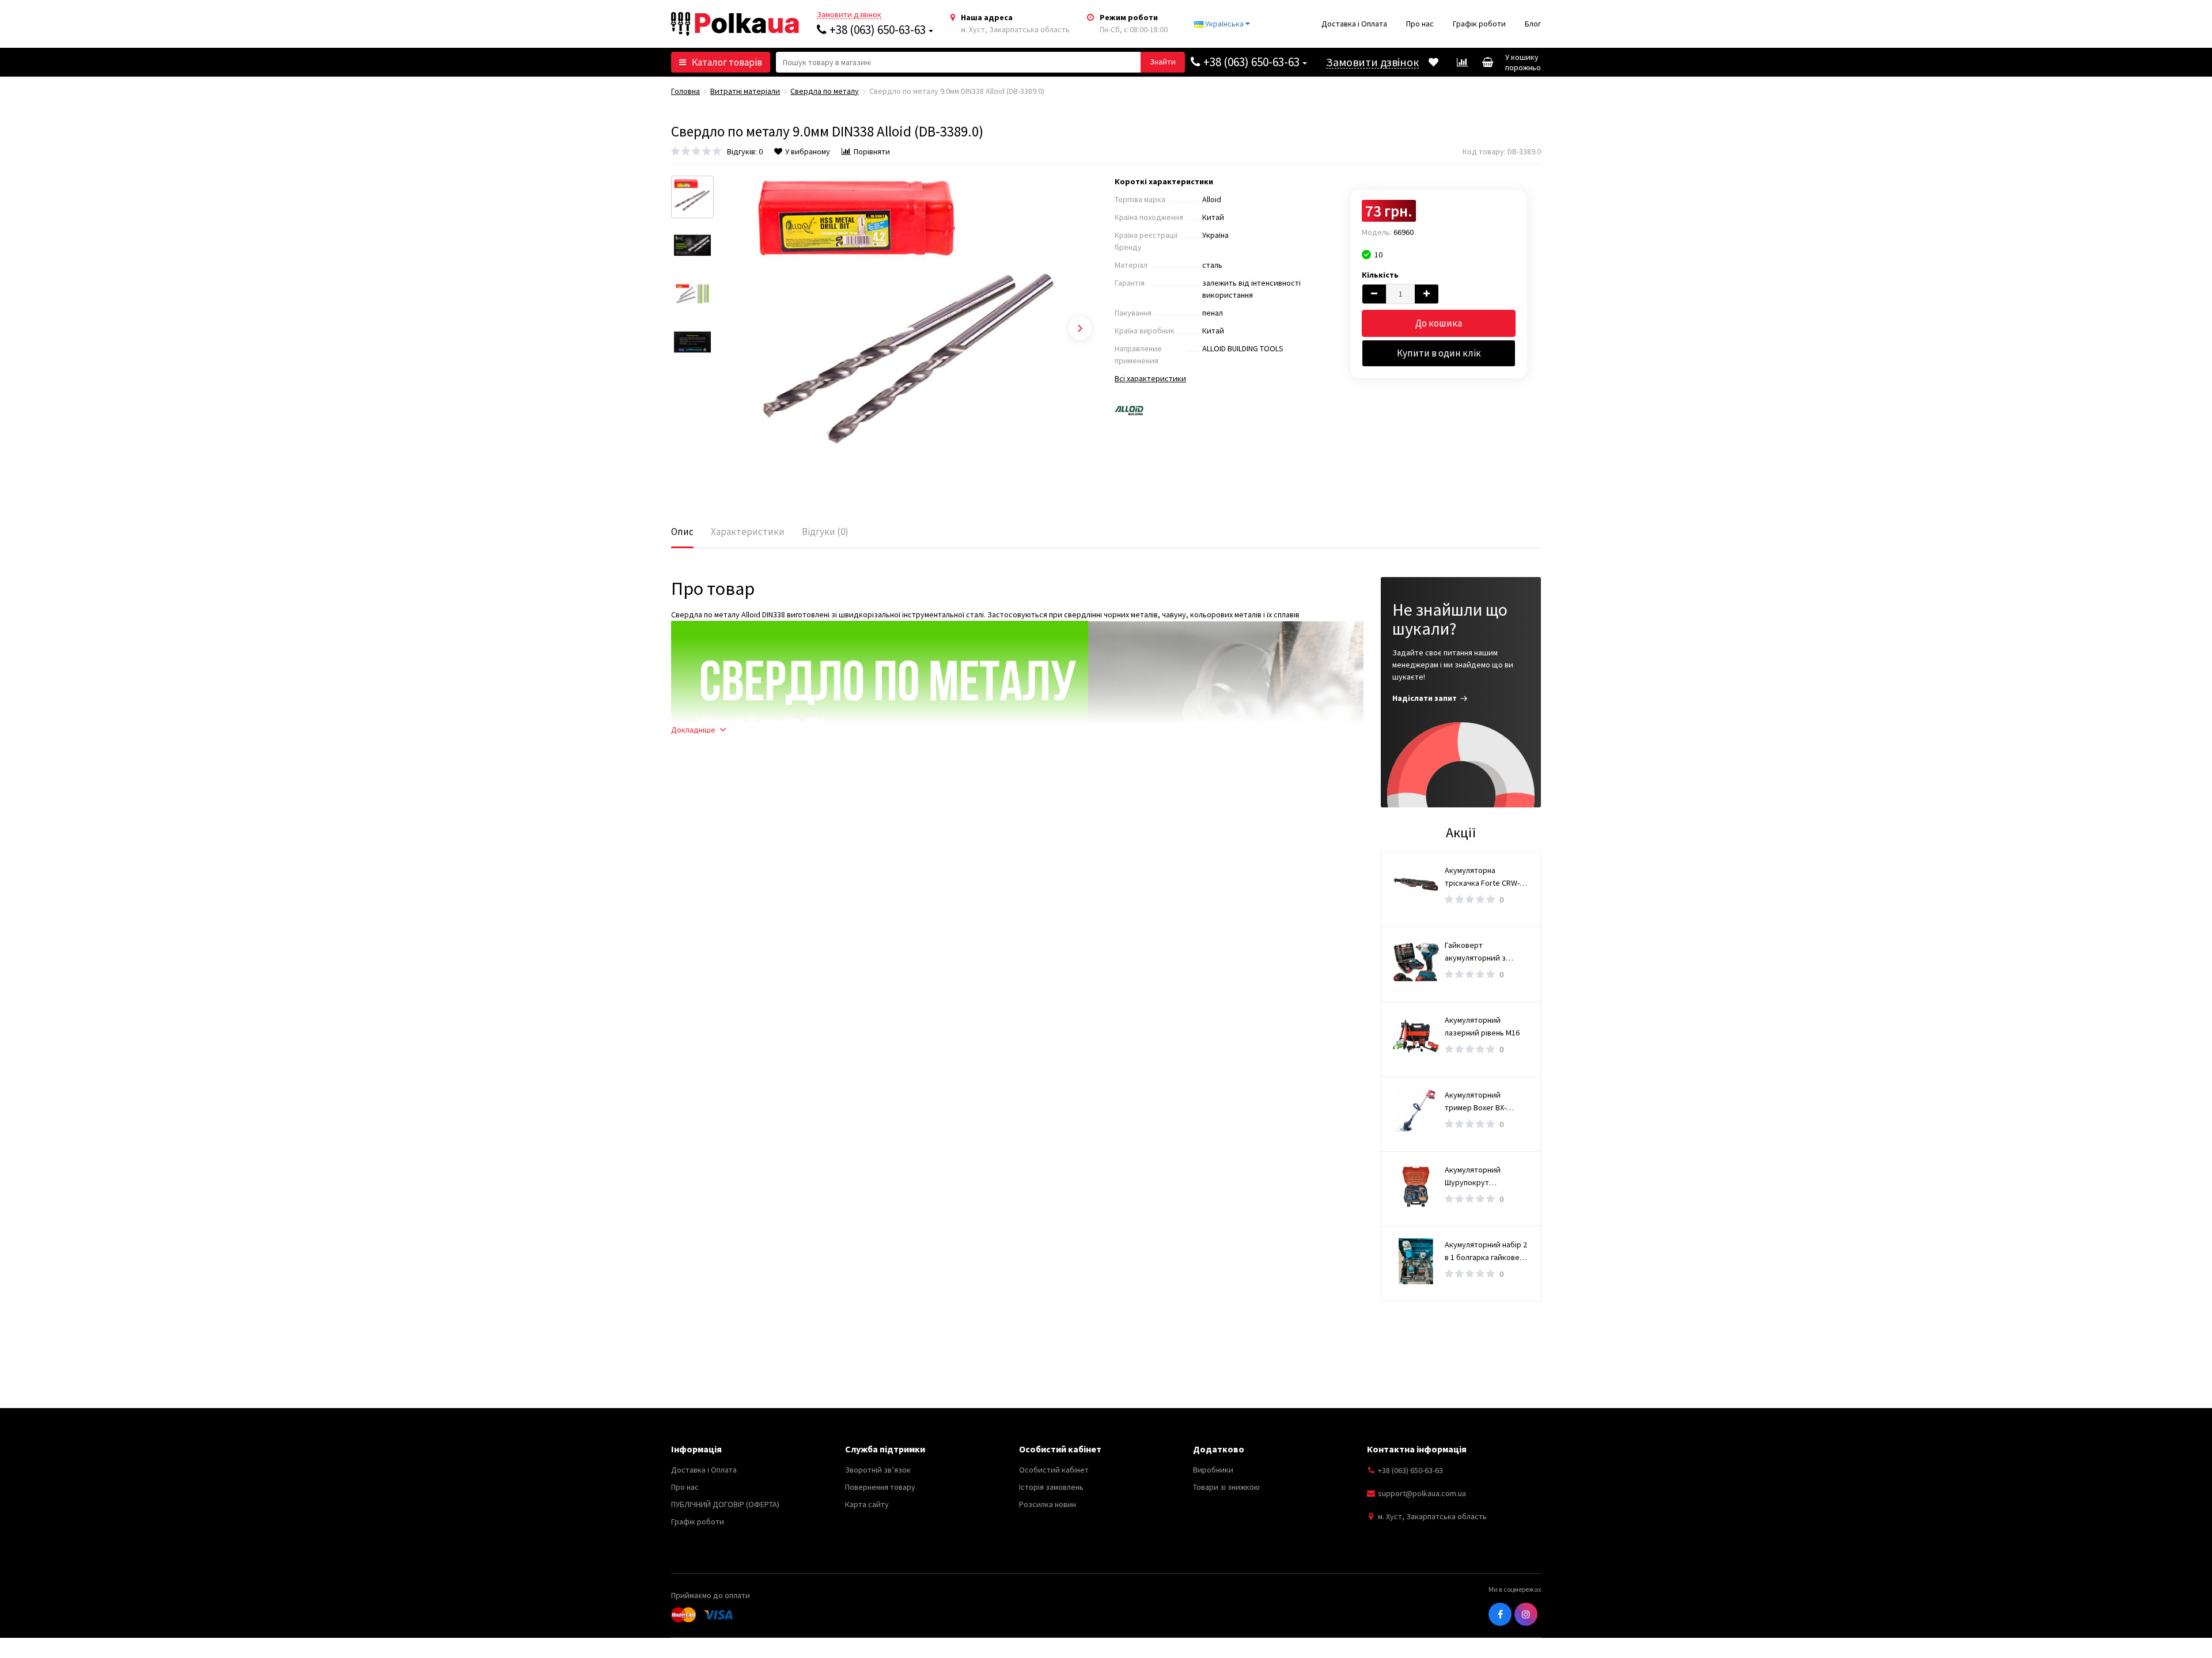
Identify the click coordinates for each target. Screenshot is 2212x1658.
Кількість (1380, 275)
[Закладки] (1433, 62)
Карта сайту (867, 1504)
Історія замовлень (1051, 1487)
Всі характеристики (1150, 378)
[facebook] (1500, 1614)
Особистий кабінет (1054, 1470)
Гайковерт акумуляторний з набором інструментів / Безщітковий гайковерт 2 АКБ (1486, 952)
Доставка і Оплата (1354, 24)
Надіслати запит (1425, 698)
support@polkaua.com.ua (1422, 1493)
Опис (682, 532)
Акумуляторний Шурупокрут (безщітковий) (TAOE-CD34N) (1483, 1177)
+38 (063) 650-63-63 (878, 30)
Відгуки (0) (825, 532)
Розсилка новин (1048, 1504)
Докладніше (693, 730)
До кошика (1439, 323)
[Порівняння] (1462, 62)
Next (1080, 328)
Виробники (1213, 1470)
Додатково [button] (1219, 1449)
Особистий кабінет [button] (1060, 1449)
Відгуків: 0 (745, 151)
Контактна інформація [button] (1417, 1449)
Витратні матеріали (745, 91)
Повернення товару (880, 1487)
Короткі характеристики (1164, 181)
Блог (1533, 24)
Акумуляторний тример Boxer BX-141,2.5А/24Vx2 (1476, 1102)
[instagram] (1526, 1614)
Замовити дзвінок (849, 15)
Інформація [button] (696, 1449)
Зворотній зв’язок (878, 1470)
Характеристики (748, 532)
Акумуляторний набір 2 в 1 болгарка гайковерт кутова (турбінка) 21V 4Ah (1486, 1251)
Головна (685, 91)
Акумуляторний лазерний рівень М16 (1482, 1026)
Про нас (1420, 24)
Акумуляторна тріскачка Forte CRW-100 (1482, 877)
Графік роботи (1479, 24)
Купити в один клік (1439, 353)
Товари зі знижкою (1226, 1487)
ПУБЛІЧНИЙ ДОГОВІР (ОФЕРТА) (725, 1504)
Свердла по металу (825, 91)
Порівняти (872, 151)
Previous (738, 328)
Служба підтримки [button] (885, 1449)
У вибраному (808, 151)
